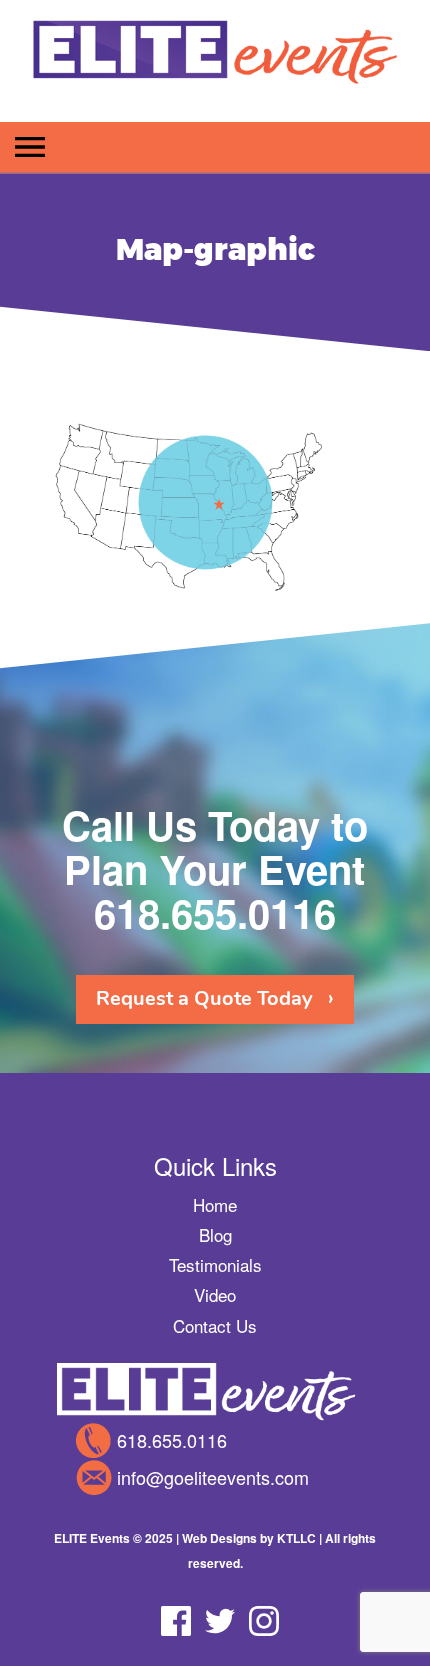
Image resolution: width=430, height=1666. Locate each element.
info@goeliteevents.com (213, 1477)
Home (215, 1204)
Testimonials (215, 1264)
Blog (215, 1234)
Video (215, 1294)
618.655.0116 (215, 912)
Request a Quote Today (204, 998)
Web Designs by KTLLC (249, 1538)
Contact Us (215, 1325)
